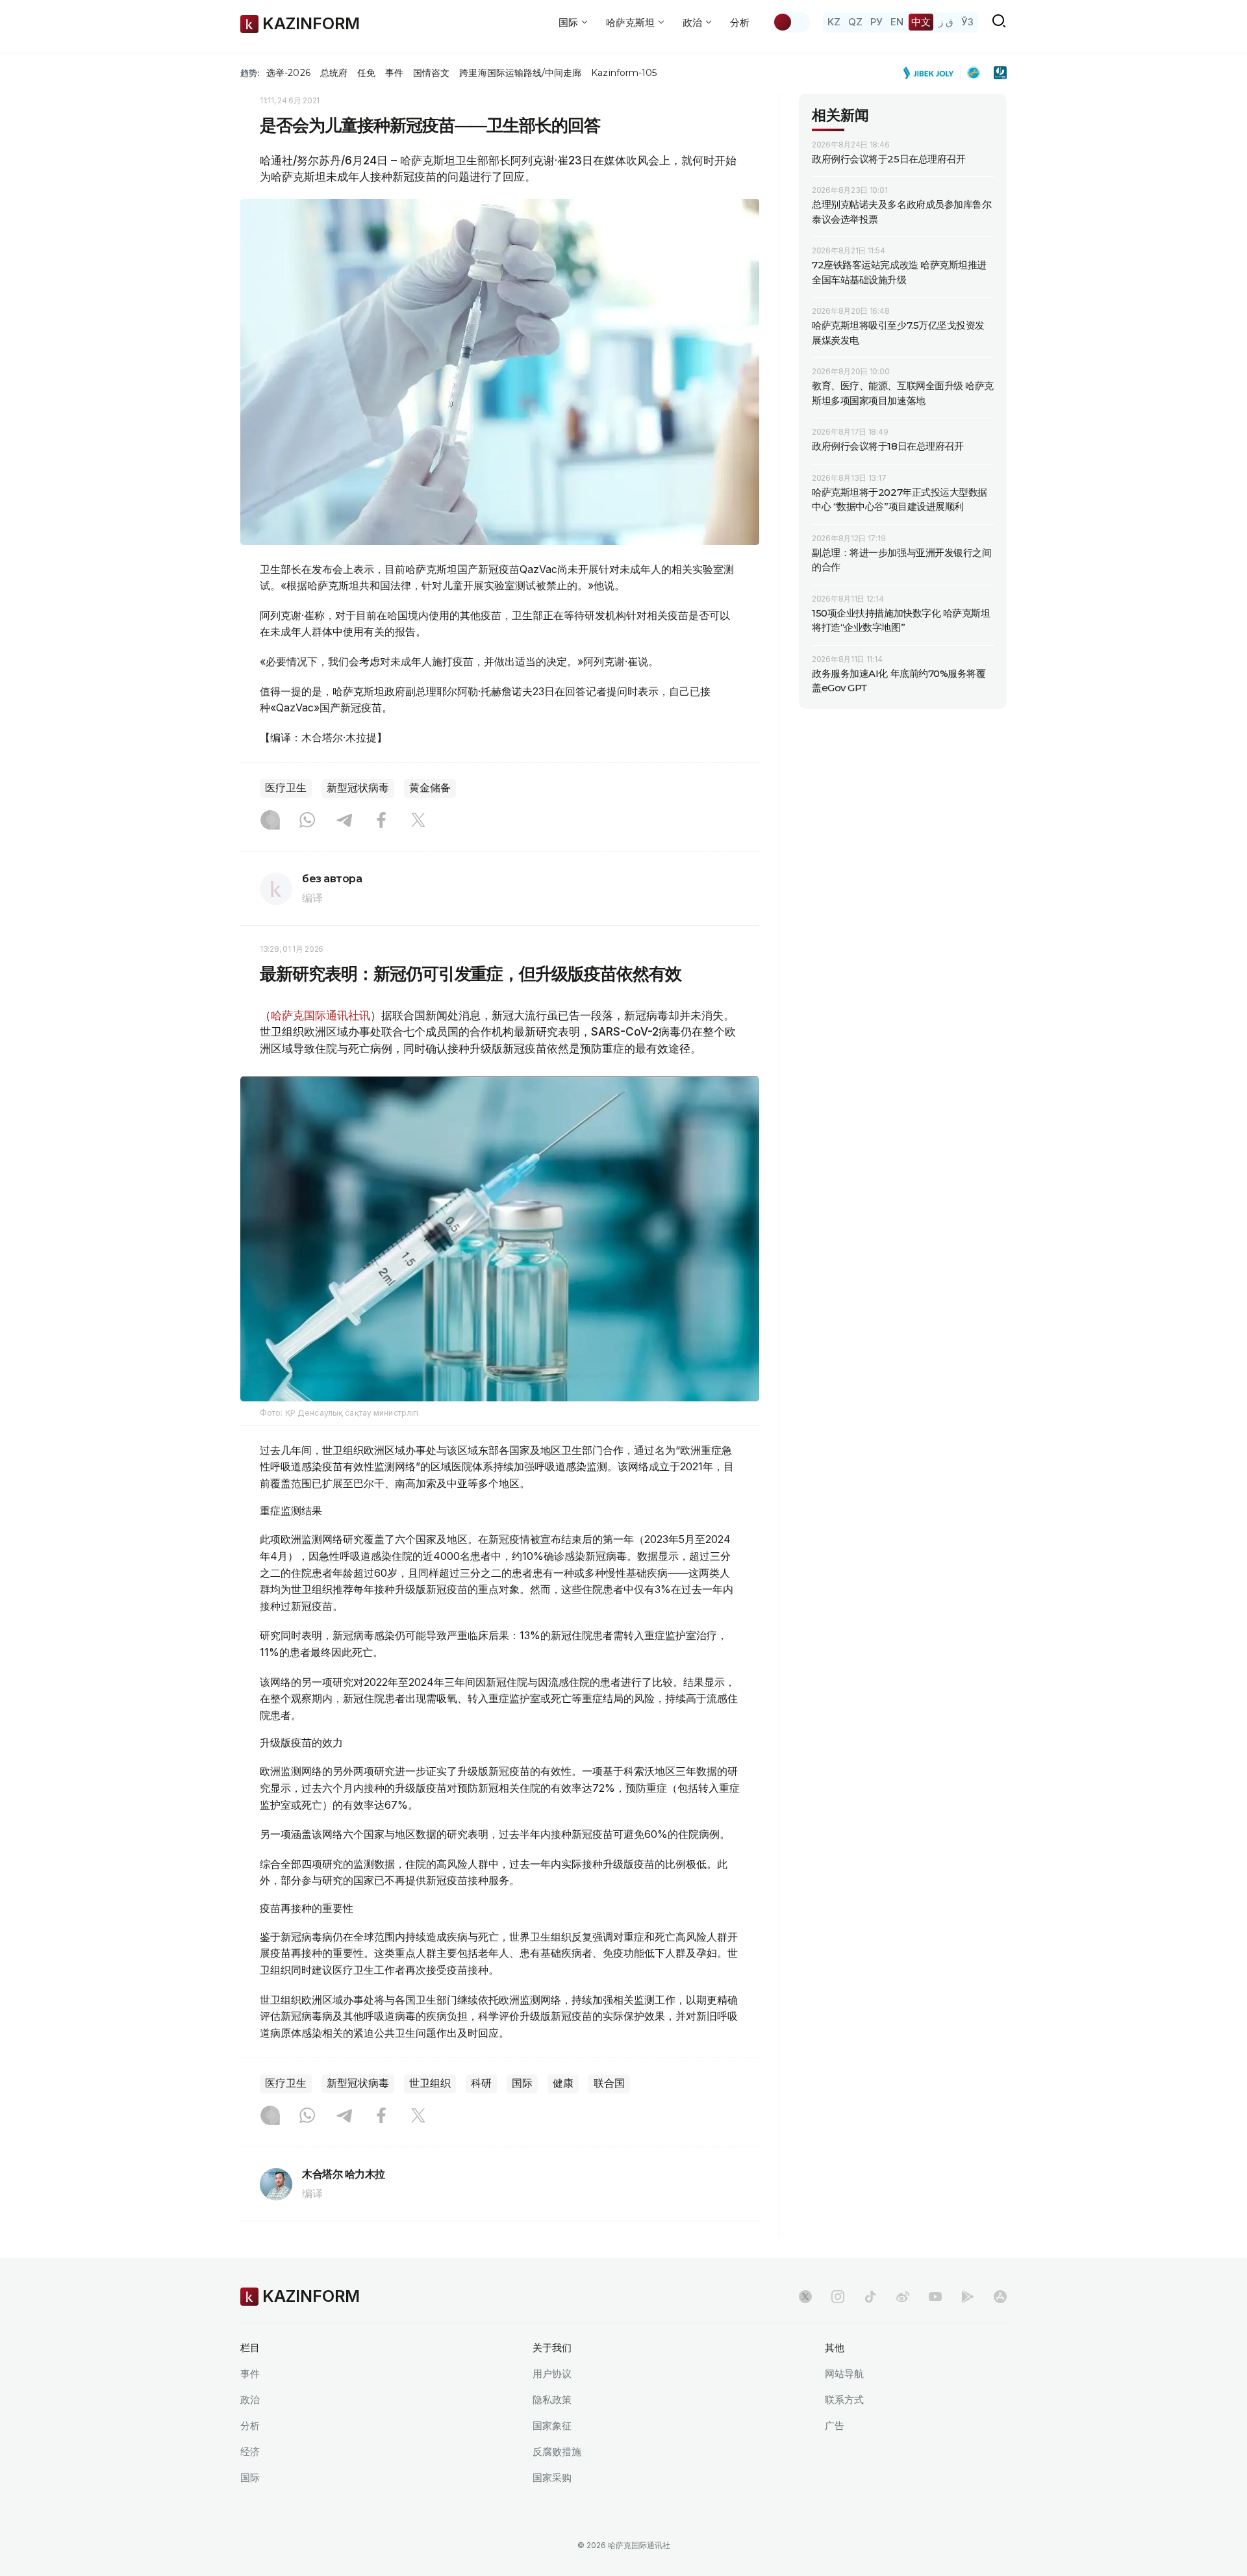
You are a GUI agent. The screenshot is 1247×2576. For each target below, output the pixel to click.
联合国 (609, 2083)
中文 (921, 22)
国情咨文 (431, 73)
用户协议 (552, 2374)
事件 (394, 73)
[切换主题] (791, 22)
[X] (418, 821)
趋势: (250, 73)
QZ (855, 22)
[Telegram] (344, 821)
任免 (366, 73)
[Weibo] (903, 2297)
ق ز (946, 22)
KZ (834, 22)
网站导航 (844, 2374)
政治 (250, 2400)
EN (897, 22)
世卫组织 (430, 2083)
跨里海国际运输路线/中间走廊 (520, 73)
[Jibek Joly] (932, 73)
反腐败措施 (557, 2452)
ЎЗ (967, 22)
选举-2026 (288, 73)
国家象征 (552, 2426)
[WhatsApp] (307, 821)
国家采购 (552, 2478)
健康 (563, 2083)
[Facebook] (381, 821)
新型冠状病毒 (358, 788)
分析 (740, 22)
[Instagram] (270, 821)
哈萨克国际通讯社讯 (321, 1015)
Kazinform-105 (624, 73)
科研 (481, 2083)
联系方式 (844, 2400)
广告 (835, 2426)
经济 (250, 2452)
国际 (522, 2083)
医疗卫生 (286, 788)
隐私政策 (552, 2400)
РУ (876, 22)
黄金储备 (430, 788)
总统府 (334, 73)
